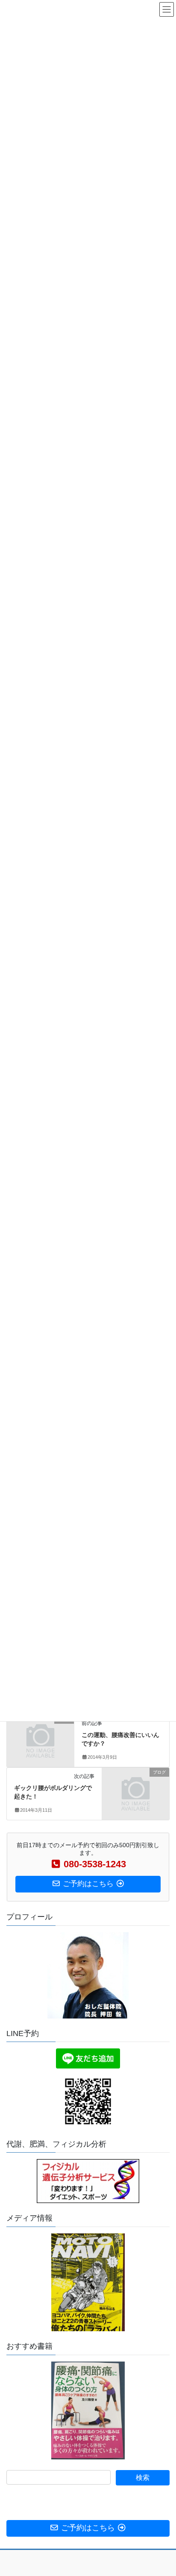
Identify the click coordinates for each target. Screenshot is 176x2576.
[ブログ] (40, 1735)
